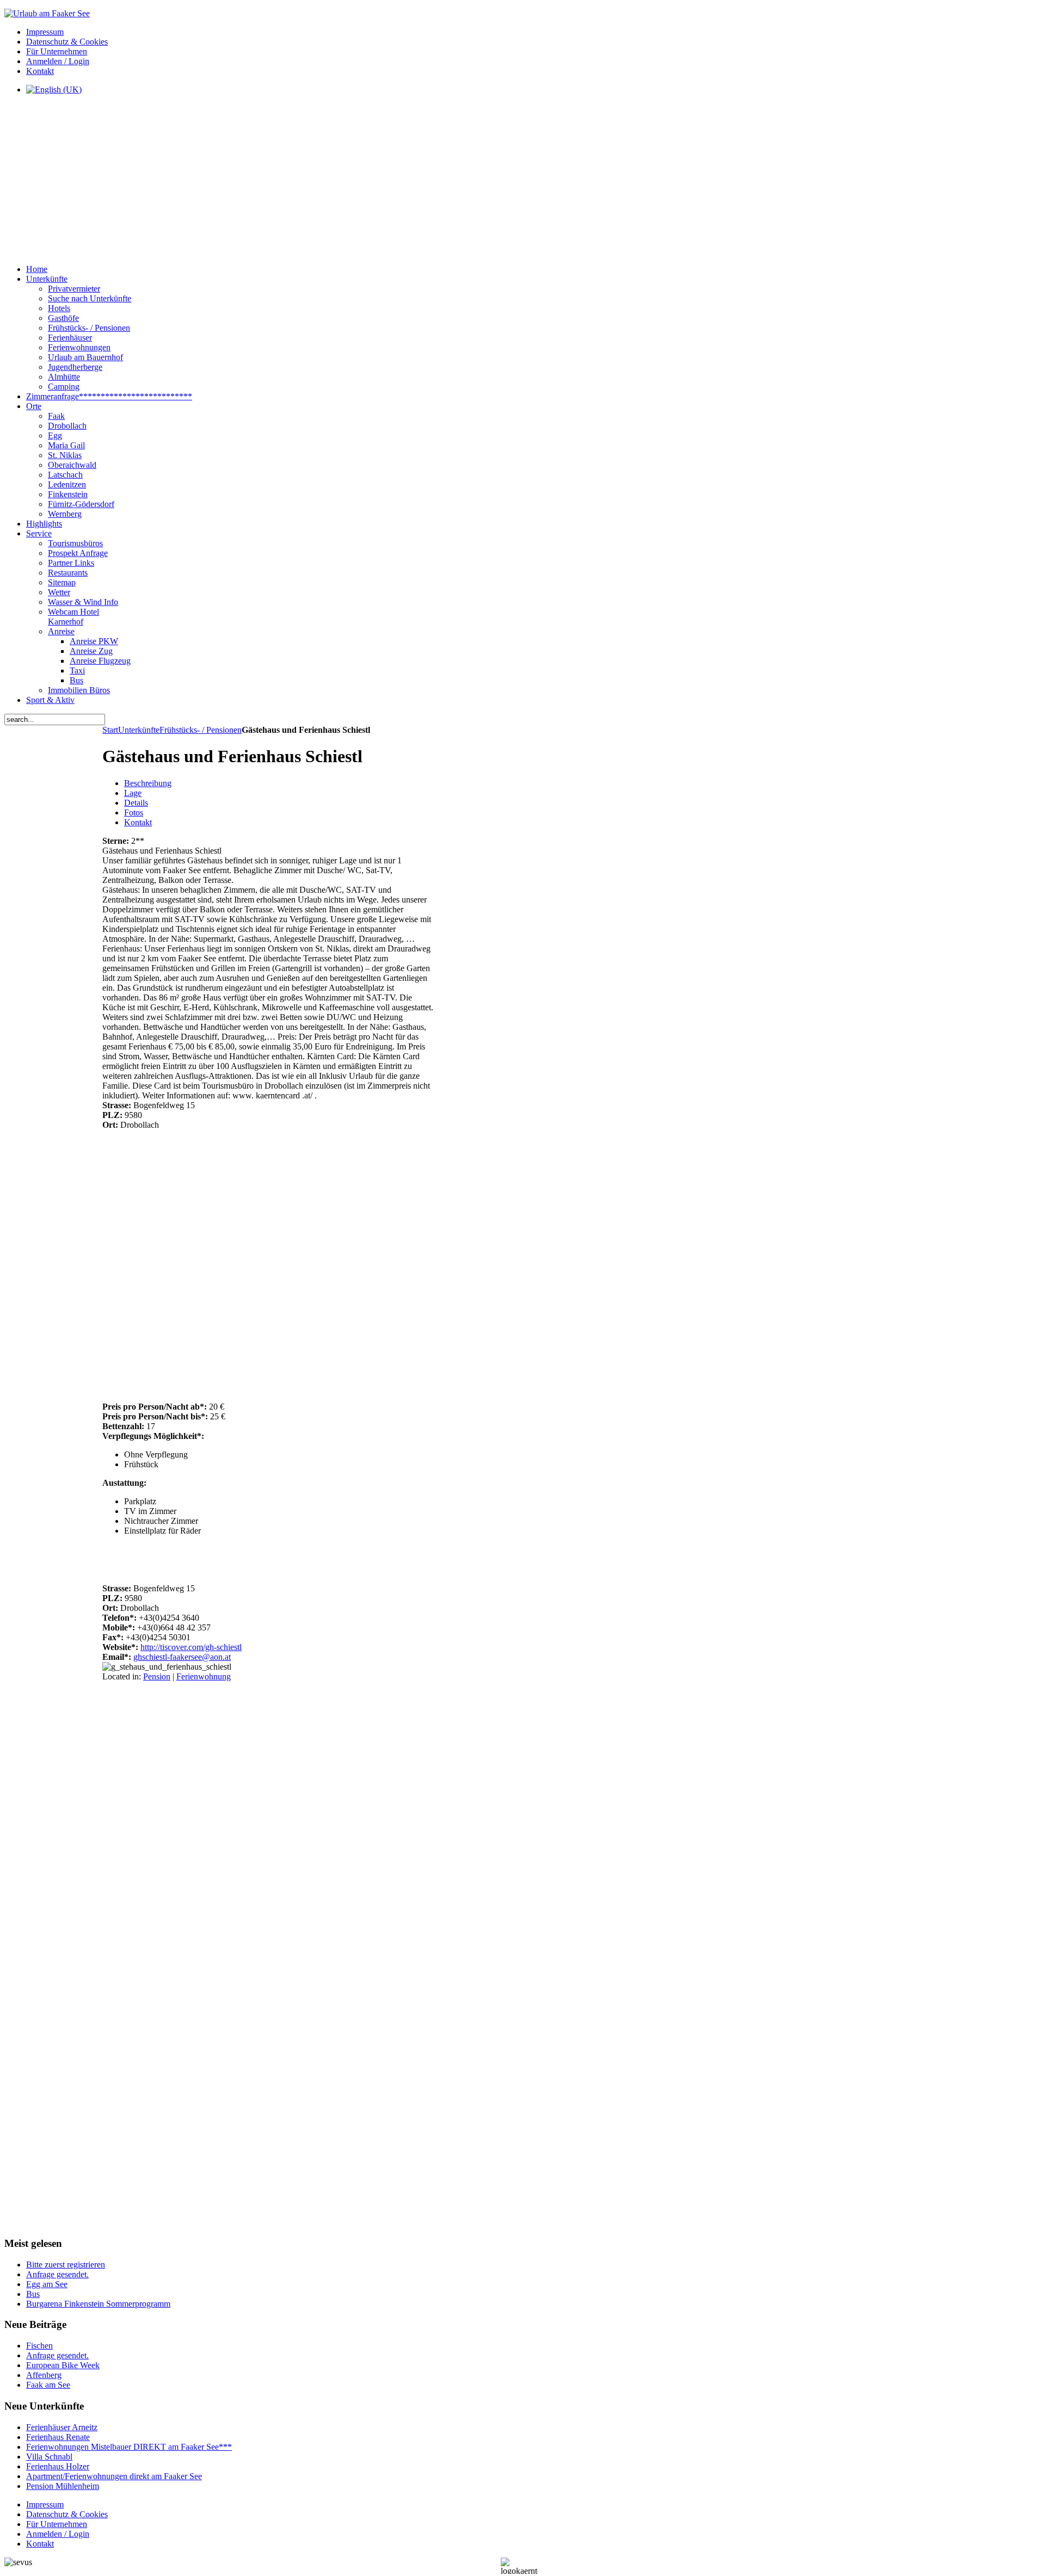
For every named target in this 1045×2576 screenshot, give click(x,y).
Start (110, 730)
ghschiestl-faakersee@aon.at (182, 1657)
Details (136, 803)
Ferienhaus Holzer (58, 2466)
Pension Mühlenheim (63, 2486)
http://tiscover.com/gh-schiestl (191, 1647)
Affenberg (44, 2375)
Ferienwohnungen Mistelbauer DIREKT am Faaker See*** (129, 2447)
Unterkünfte (139, 730)
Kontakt (138, 822)
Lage (133, 793)
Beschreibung (148, 783)
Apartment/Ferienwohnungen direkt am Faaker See (114, 2476)
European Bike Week (63, 2365)
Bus (33, 2294)
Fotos (134, 813)
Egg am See (47, 2284)
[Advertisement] (271, 180)
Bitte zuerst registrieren (66, 2265)
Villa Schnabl (49, 2457)
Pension (157, 1676)
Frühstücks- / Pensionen (201, 730)
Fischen (39, 2346)
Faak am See (48, 2385)
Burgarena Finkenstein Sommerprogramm (98, 2304)
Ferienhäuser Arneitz (62, 2427)
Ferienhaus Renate (58, 2437)
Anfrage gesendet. (57, 2274)
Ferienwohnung (204, 1676)
